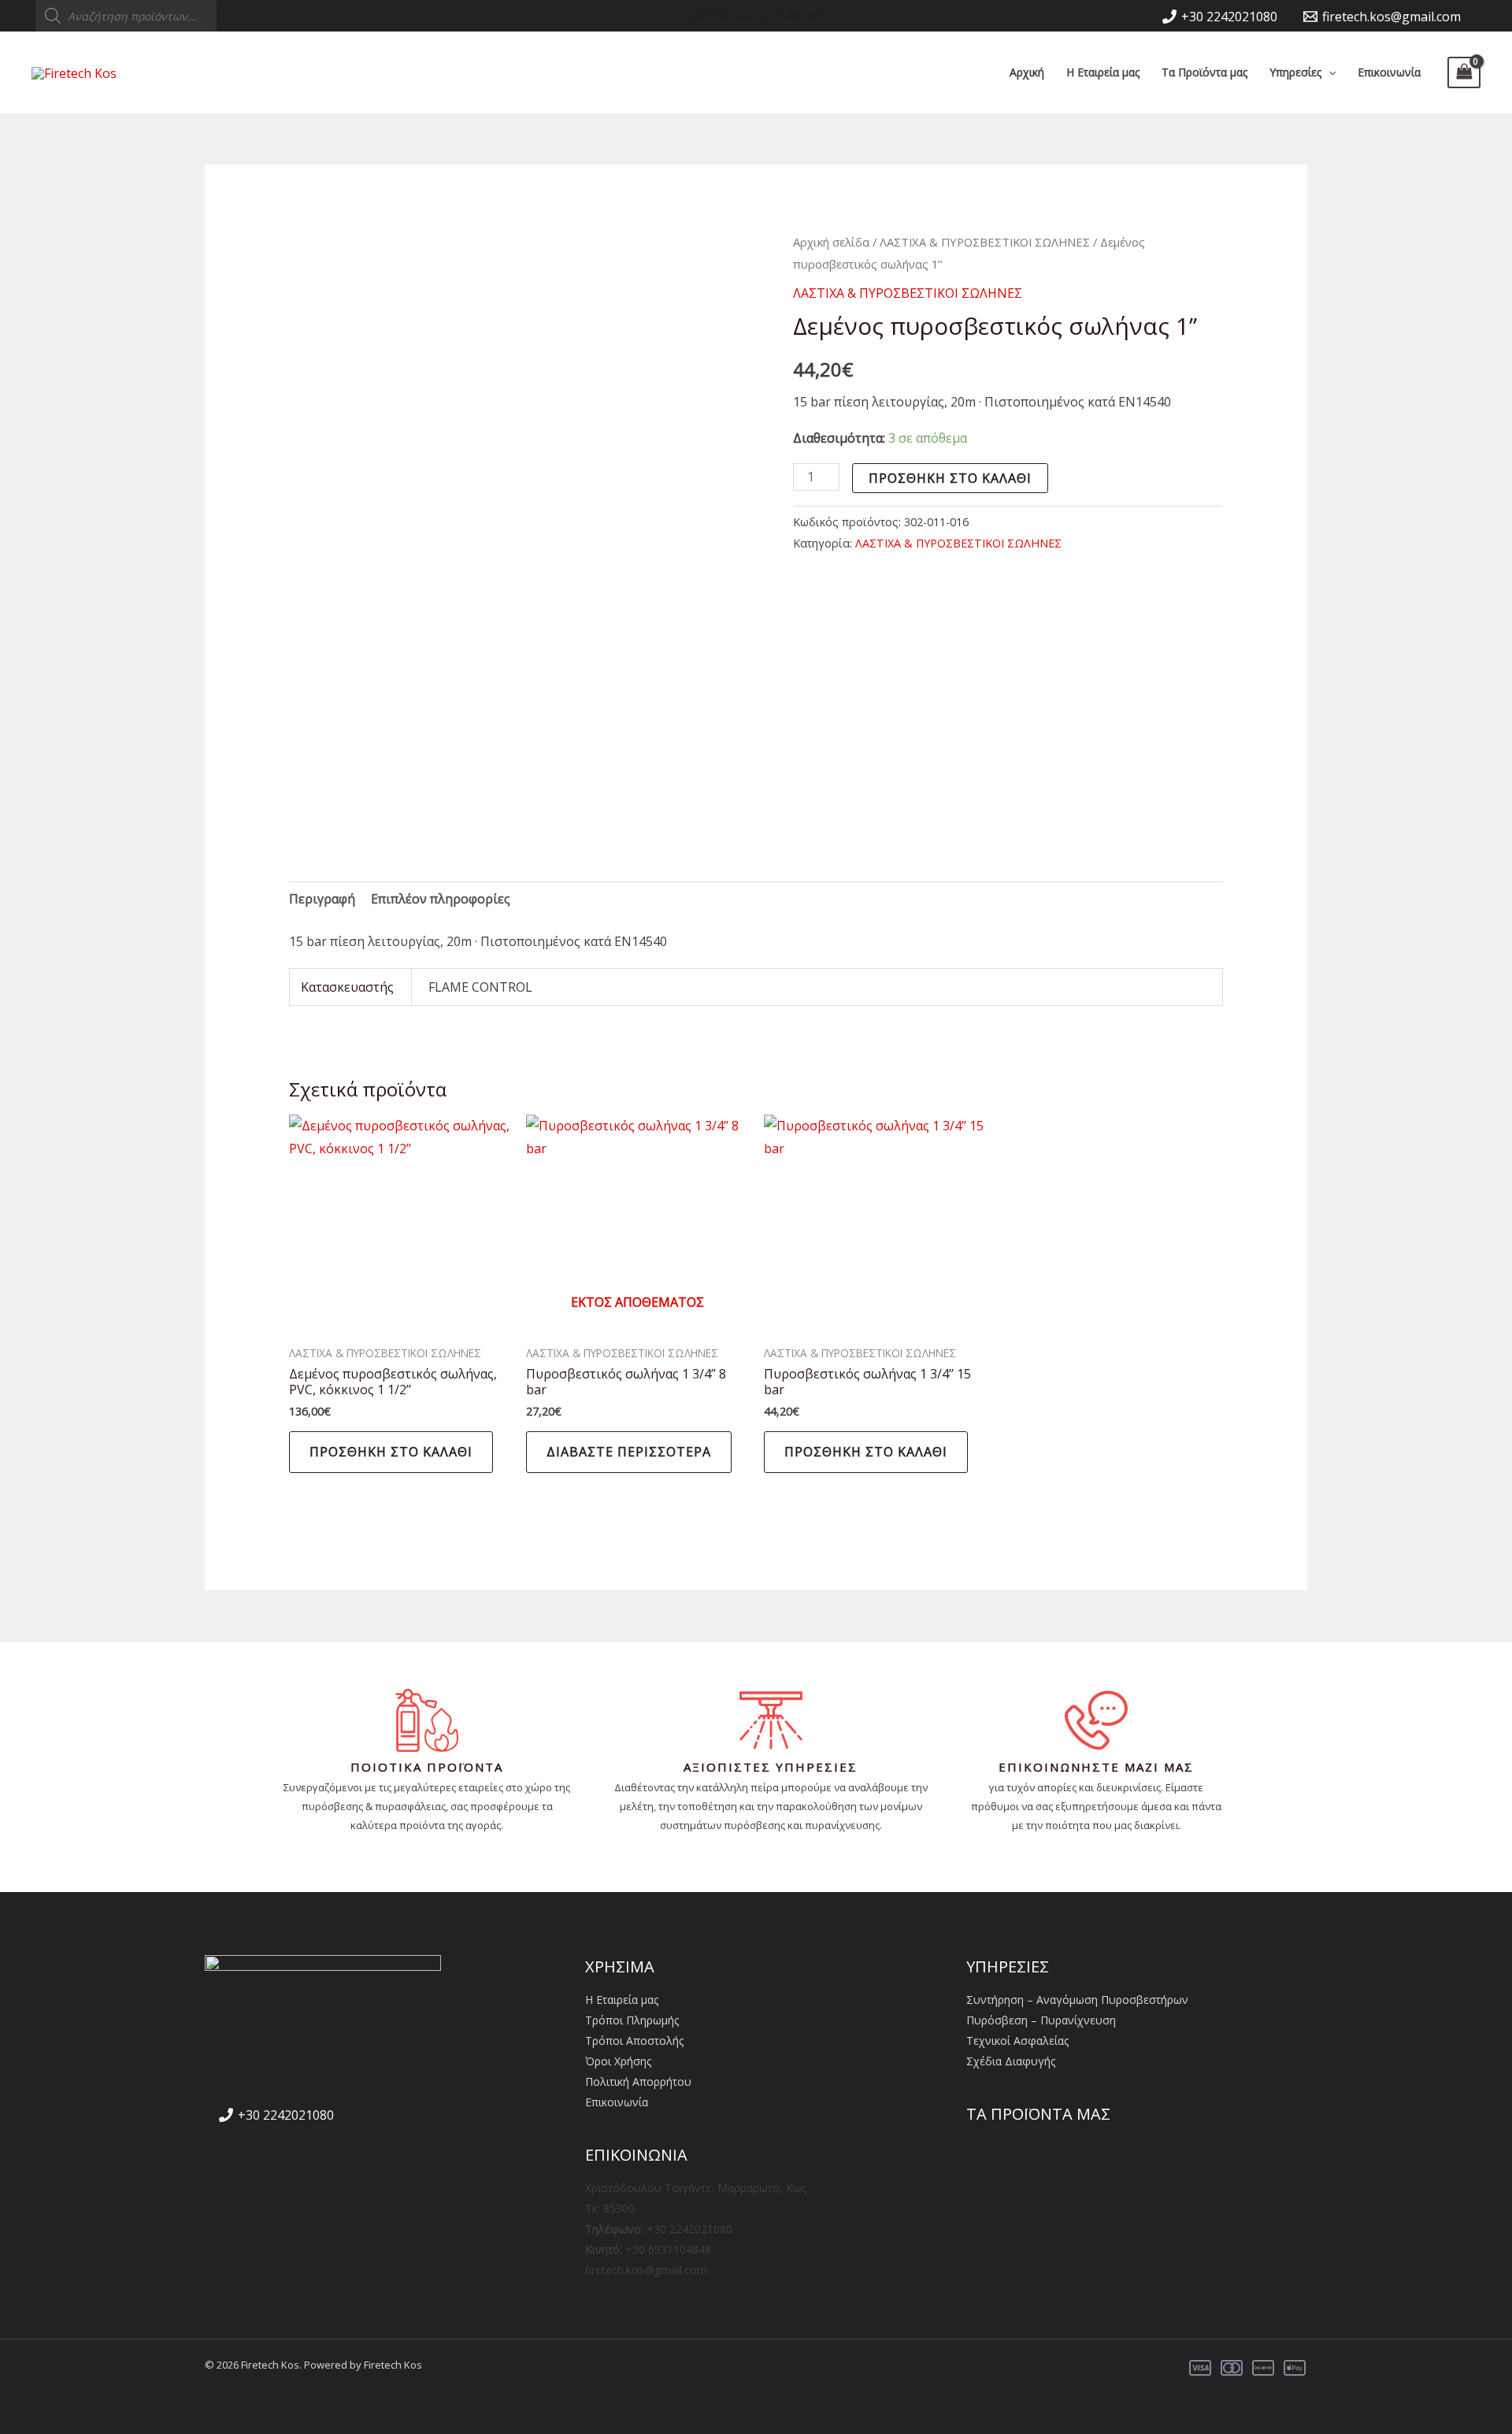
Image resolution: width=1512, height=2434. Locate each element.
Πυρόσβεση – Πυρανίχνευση (1041, 2020)
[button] (1329, 72)
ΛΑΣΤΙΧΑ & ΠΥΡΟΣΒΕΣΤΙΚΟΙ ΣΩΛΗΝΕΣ (985, 242)
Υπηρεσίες (1295, 72)
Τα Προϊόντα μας (1204, 72)
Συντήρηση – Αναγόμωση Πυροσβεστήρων (1077, 2000)
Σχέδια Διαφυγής (1011, 2061)
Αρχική (1027, 72)
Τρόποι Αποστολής (634, 2041)
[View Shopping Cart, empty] (1464, 72)
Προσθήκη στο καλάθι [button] (391, 1452)
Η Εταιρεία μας (1103, 72)
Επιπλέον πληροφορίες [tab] (441, 899)
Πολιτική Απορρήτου (638, 2082)
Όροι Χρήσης (618, 2061)
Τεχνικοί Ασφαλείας (1017, 2041)
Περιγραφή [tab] (322, 899)
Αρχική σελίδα (831, 242)
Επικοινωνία (1389, 72)
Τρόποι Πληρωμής (632, 2020)
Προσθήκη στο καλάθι (950, 478)
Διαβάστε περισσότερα (629, 1452)
